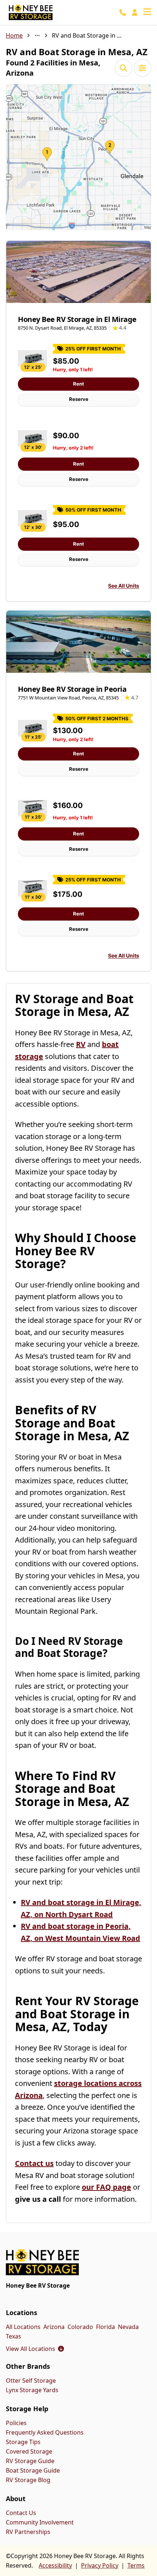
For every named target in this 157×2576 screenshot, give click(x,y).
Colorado (80, 2327)
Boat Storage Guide (33, 2470)
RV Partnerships (28, 2532)
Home (14, 35)
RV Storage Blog (28, 2480)
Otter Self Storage (31, 2380)
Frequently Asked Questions (45, 2432)
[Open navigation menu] (147, 12)
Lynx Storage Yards (32, 2390)
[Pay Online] (135, 12)
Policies (16, 2423)
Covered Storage (29, 2451)
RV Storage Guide (30, 2461)
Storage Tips (23, 2442)
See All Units (124, 586)
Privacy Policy (100, 2565)
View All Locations (35, 2349)
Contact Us (21, 2513)
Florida (106, 2327)
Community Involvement (40, 2522)
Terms (136, 2565)
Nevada (128, 2327)
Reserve (79, 399)
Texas (14, 2336)
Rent (78, 384)
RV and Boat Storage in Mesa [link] (88, 35)
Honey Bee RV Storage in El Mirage (77, 319)
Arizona (54, 2327)
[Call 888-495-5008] (123, 12)
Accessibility (55, 2565)
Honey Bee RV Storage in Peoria (72, 689)
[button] (78, 157)
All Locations (23, 2327)
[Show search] (123, 68)
